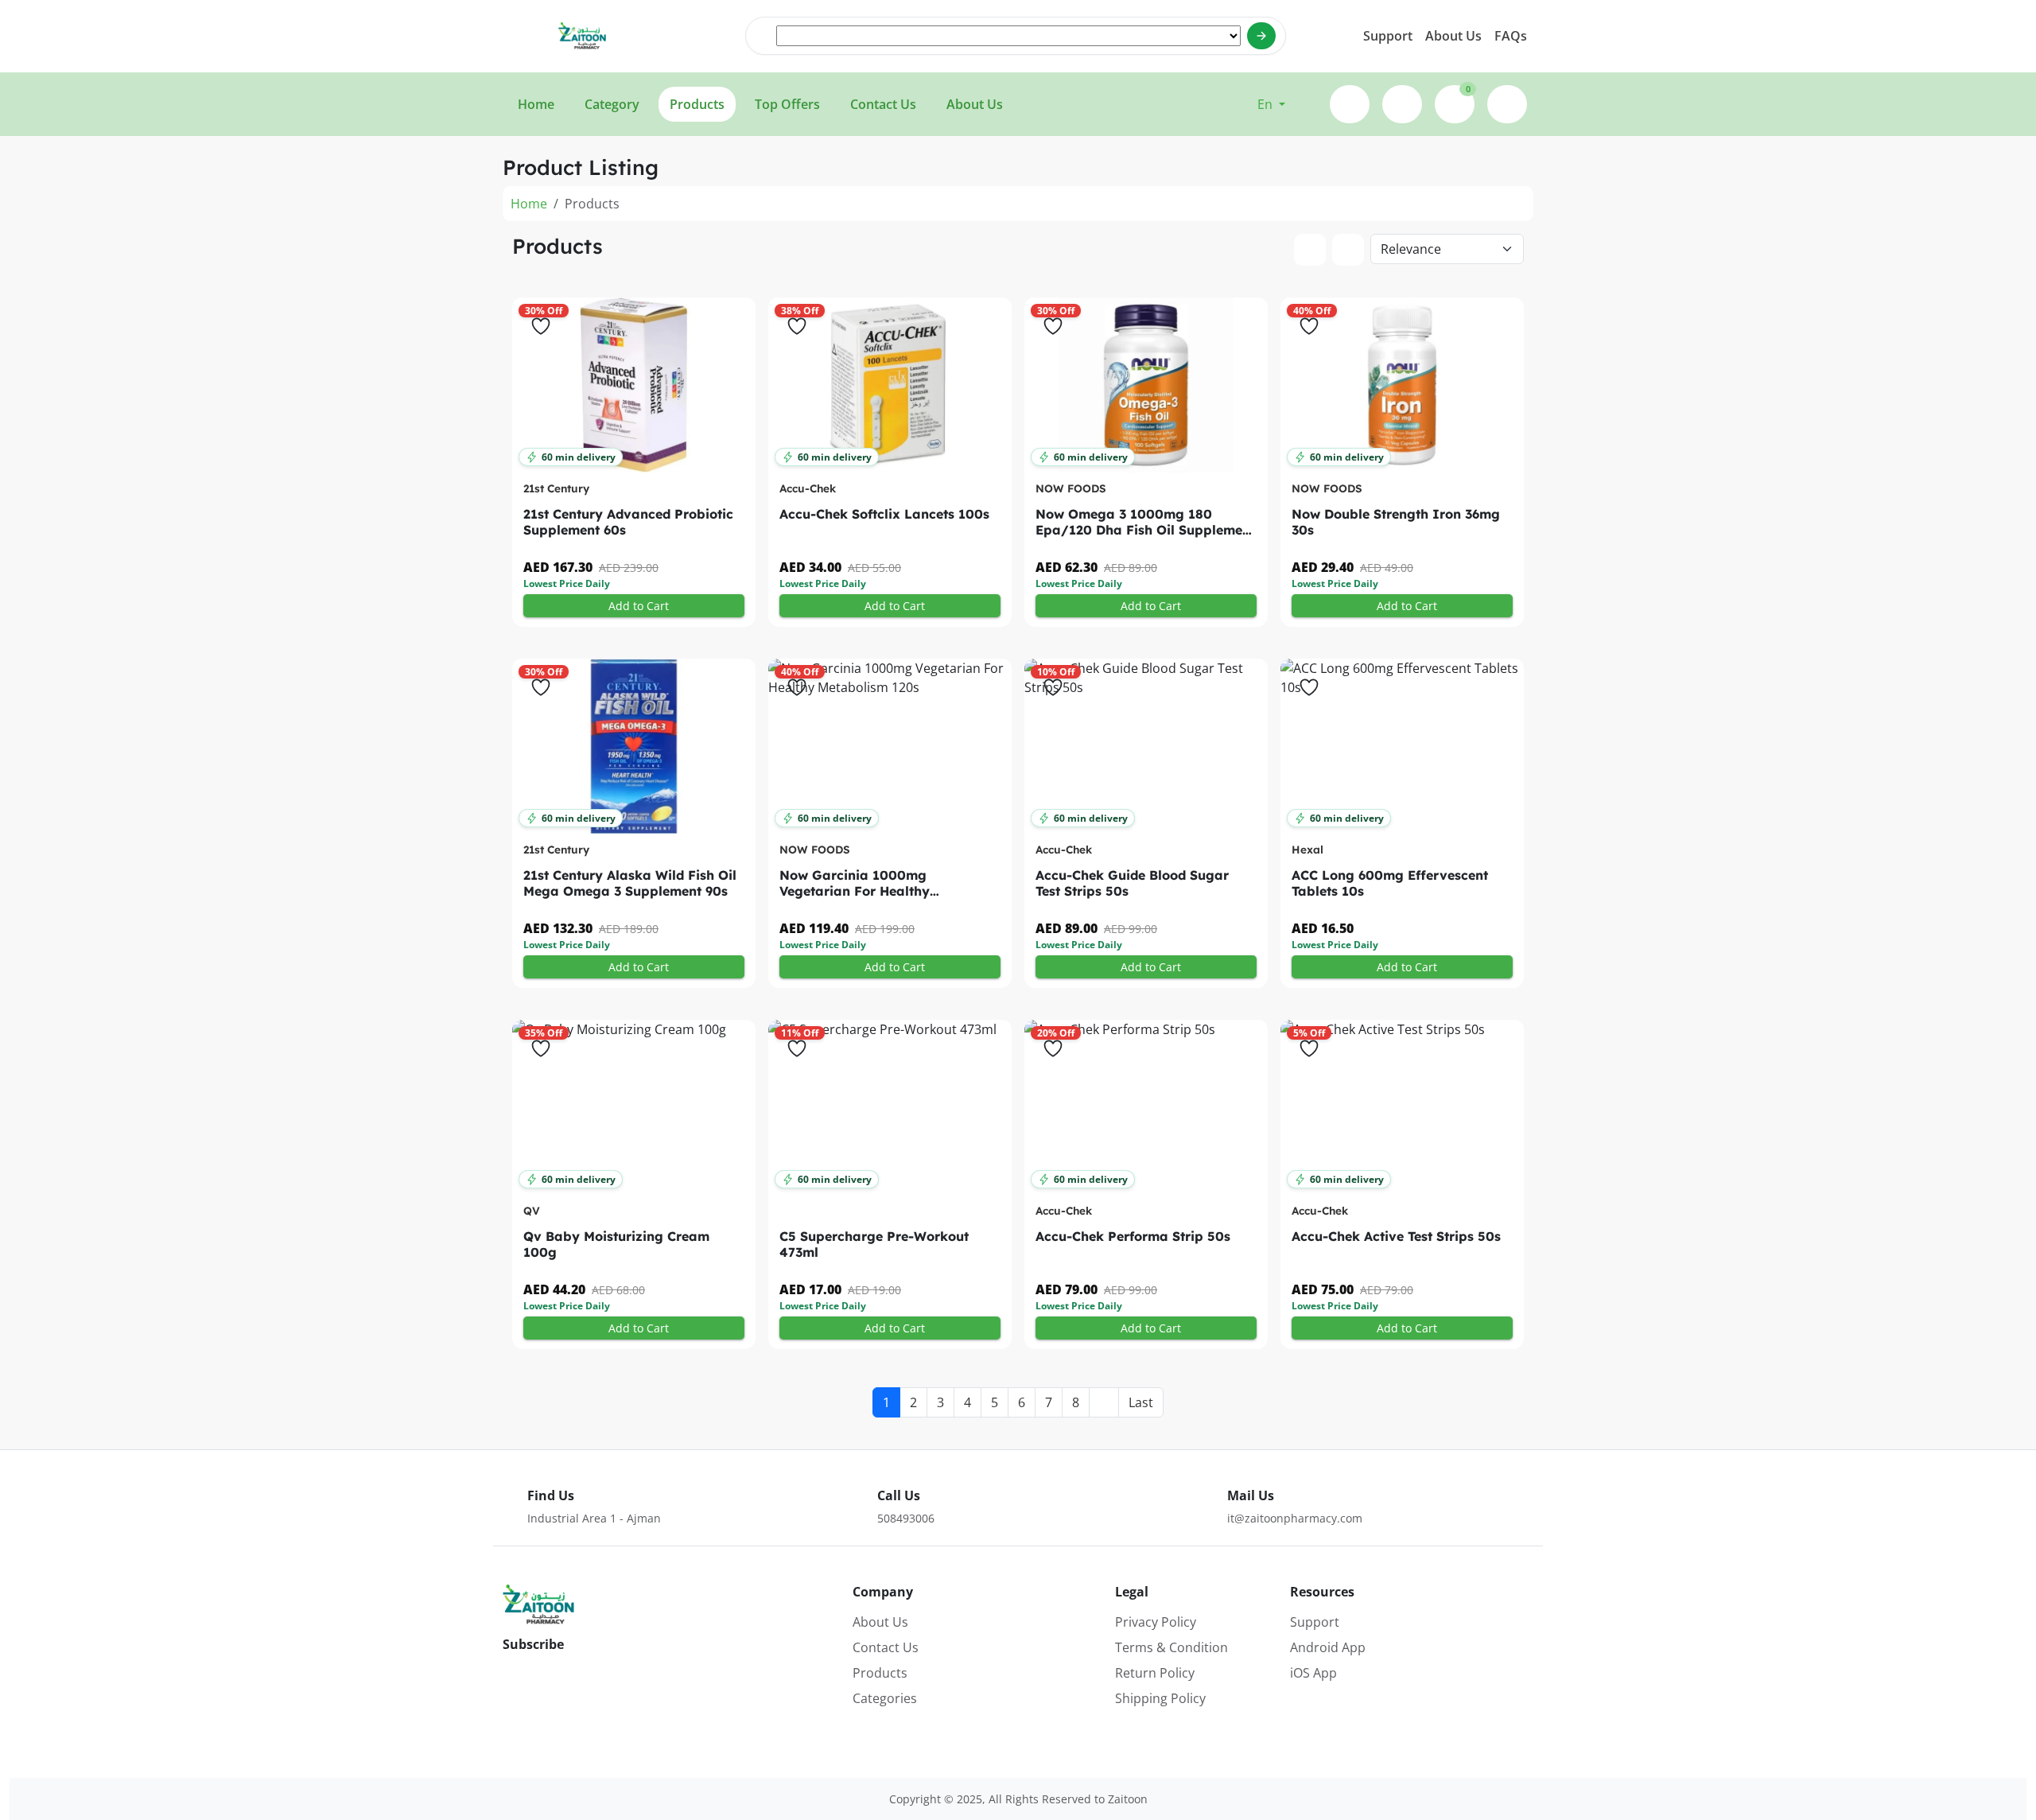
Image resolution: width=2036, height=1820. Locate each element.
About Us (1453, 36)
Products (880, 1673)
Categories (885, 1698)
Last (1141, 1402)
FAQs (1511, 36)
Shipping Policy (1160, 1698)
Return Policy (1155, 1673)
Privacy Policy (1156, 1622)
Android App (1328, 1647)
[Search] (1261, 36)
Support (1388, 36)
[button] (1271, 104)
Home (529, 204)
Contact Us (886, 1647)
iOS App (1313, 1673)
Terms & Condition (1171, 1647)
